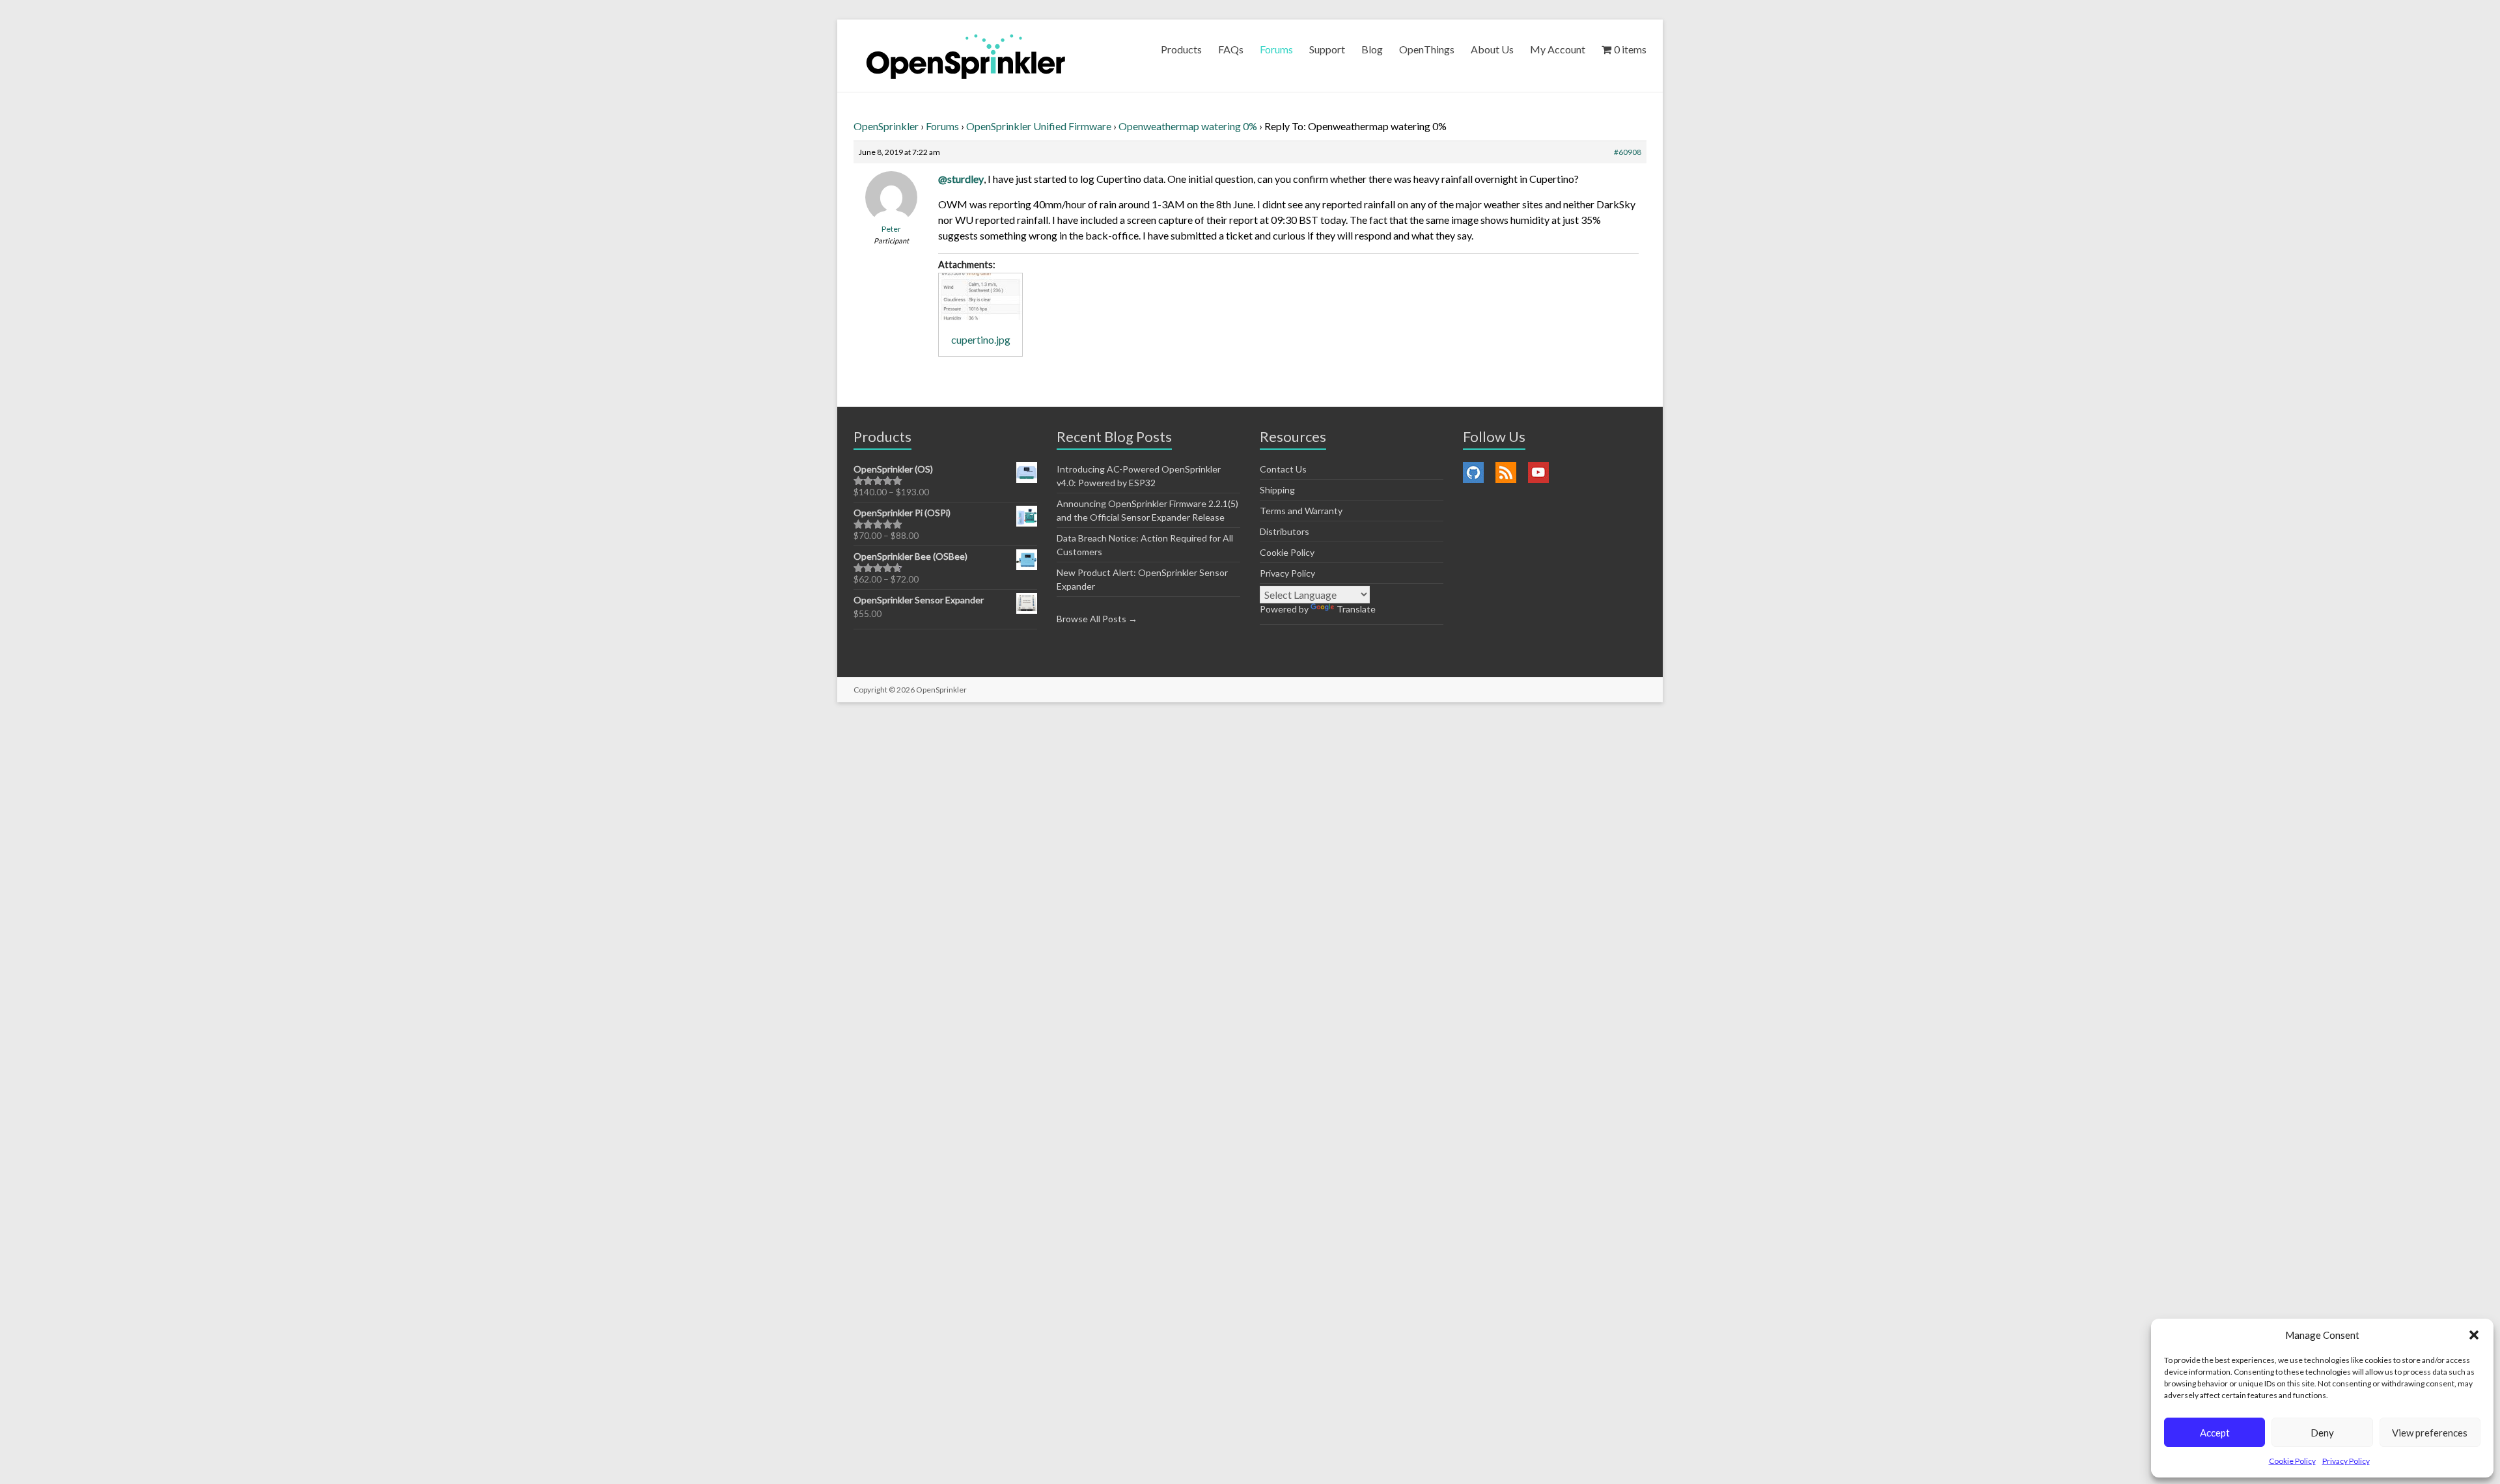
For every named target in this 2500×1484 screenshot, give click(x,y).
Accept (2215, 1433)
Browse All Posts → (1097, 619)
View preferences (2430, 1433)
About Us (1492, 49)
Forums (1276, 49)
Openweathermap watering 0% (1188, 126)
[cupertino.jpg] (980, 297)
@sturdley (961, 179)
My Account (1558, 49)
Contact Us (1283, 469)
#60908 (1628, 152)
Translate (1356, 609)
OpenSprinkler (886, 126)
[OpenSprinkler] (966, 56)
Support (1327, 49)
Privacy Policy (2346, 1461)
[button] (2474, 1335)
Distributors (1285, 531)
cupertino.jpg (981, 339)
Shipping (1277, 490)
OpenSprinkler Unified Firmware (1039, 126)
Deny (2322, 1433)
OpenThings (1427, 49)
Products (1181, 49)
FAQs (1231, 49)
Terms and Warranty (1301, 511)
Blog (1372, 49)
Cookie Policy (2292, 1461)
